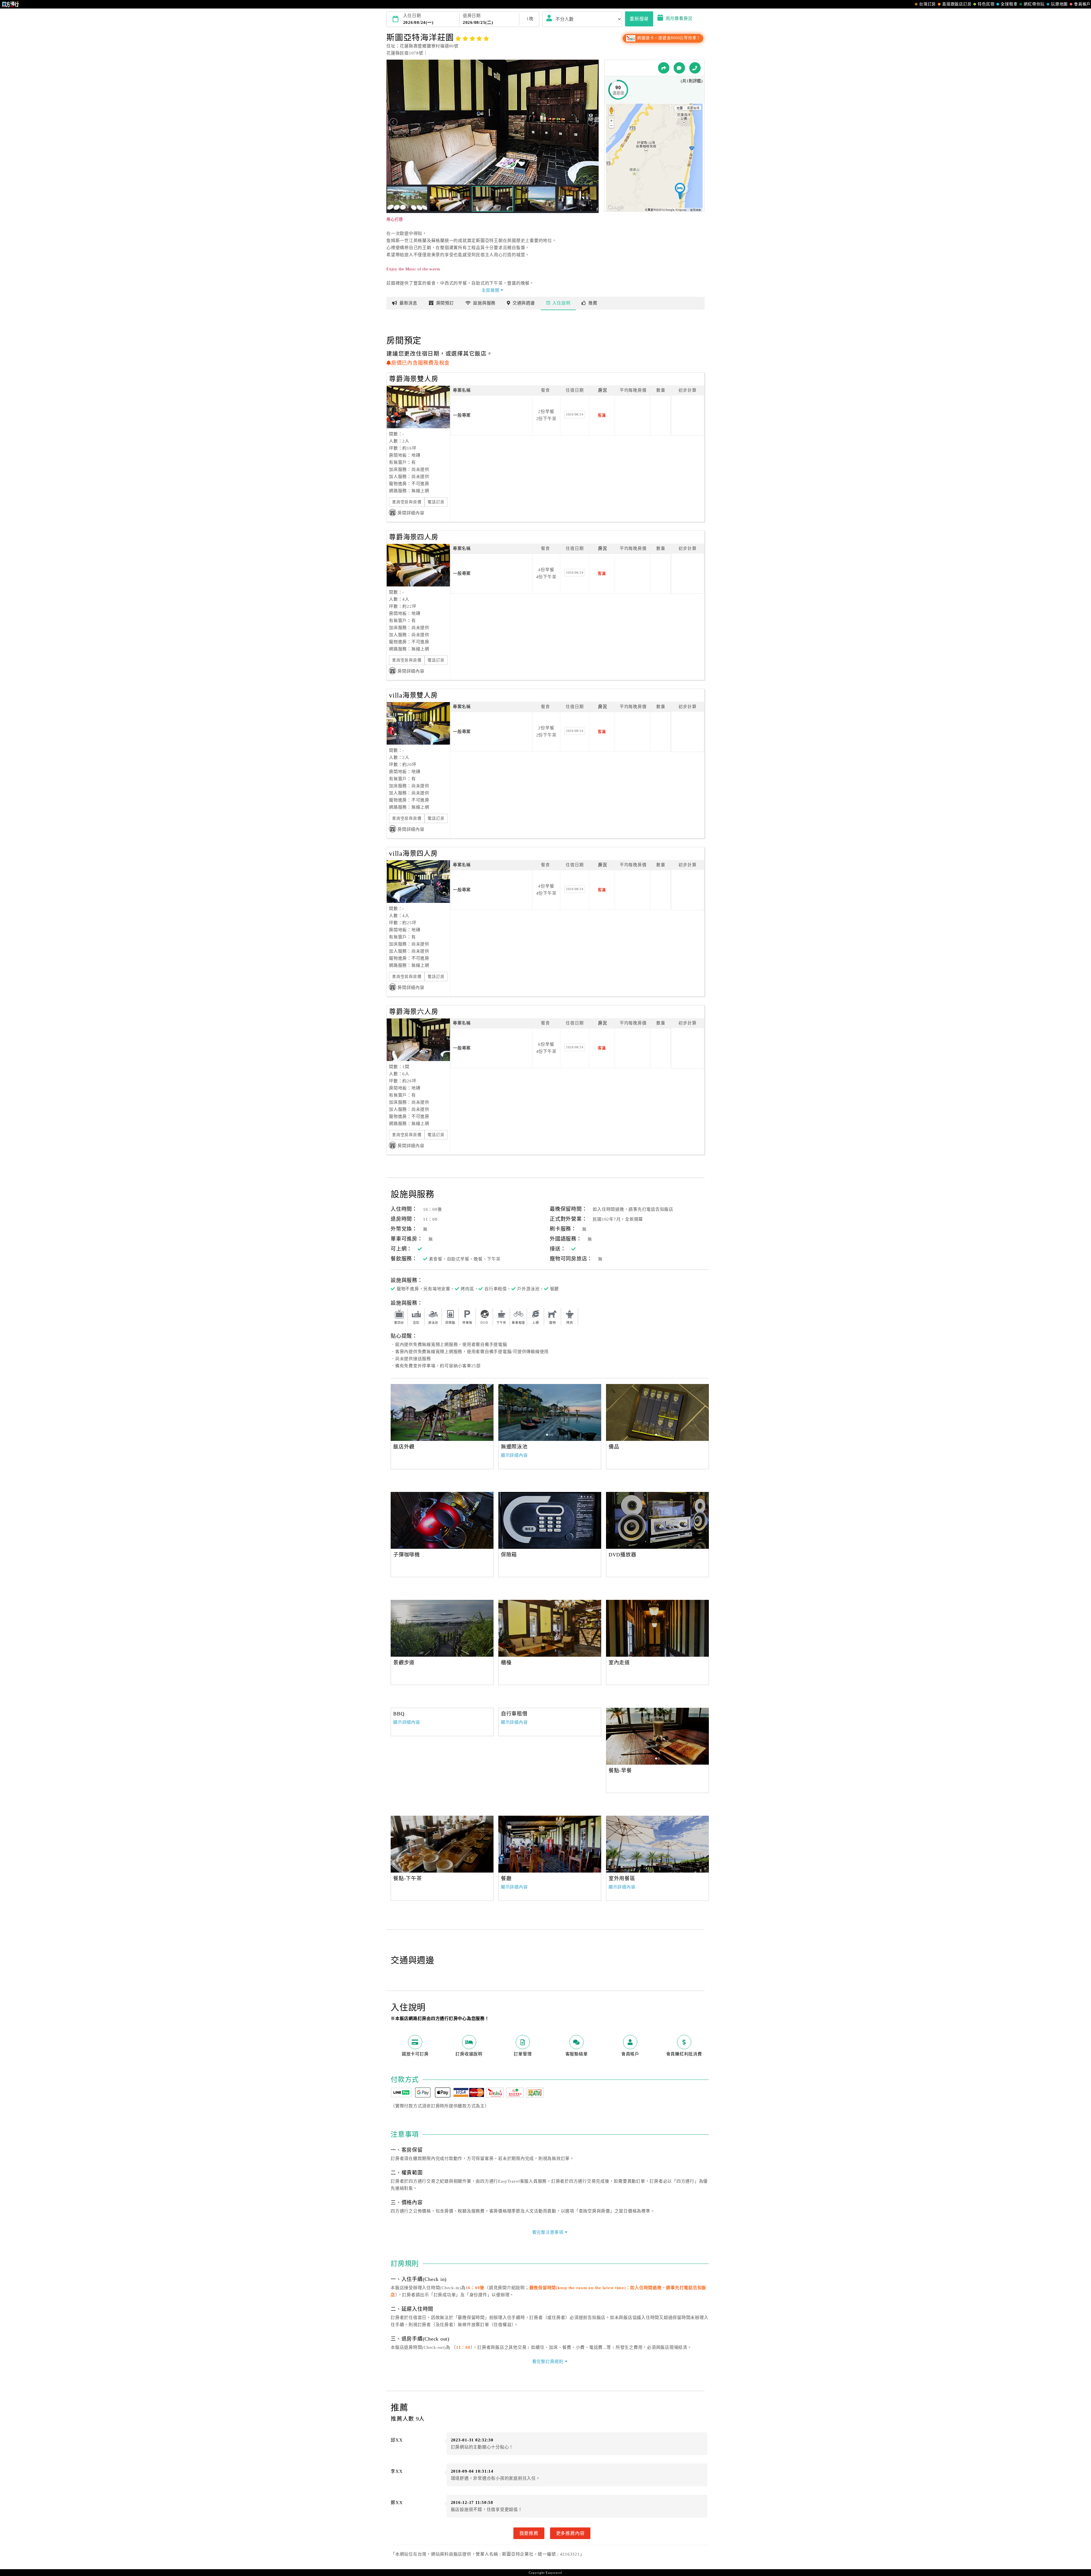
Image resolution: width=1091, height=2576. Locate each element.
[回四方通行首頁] (11, 4)
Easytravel (554, 2573)
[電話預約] (695, 68)
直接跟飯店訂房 (957, 4)
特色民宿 (986, 4)
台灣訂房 (927, 4)
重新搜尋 (639, 19)
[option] (442, 1520)
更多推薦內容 (570, 2533)
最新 (408, 303)
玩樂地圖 (1059, 4)
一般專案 (462, 415)
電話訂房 (436, 502)
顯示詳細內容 (514, 1455)
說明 (561, 303)
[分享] (664, 68)
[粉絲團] (679, 68)
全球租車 (1009, 4)
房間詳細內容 (411, 513)
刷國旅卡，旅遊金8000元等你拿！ (668, 38)
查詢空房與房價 (407, 502)
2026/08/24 (575, 414)
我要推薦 (529, 2533)
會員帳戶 (1082, 4)
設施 (484, 303)
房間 (445, 303)
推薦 (593, 303)
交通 (524, 303)
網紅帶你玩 (1034, 4)
